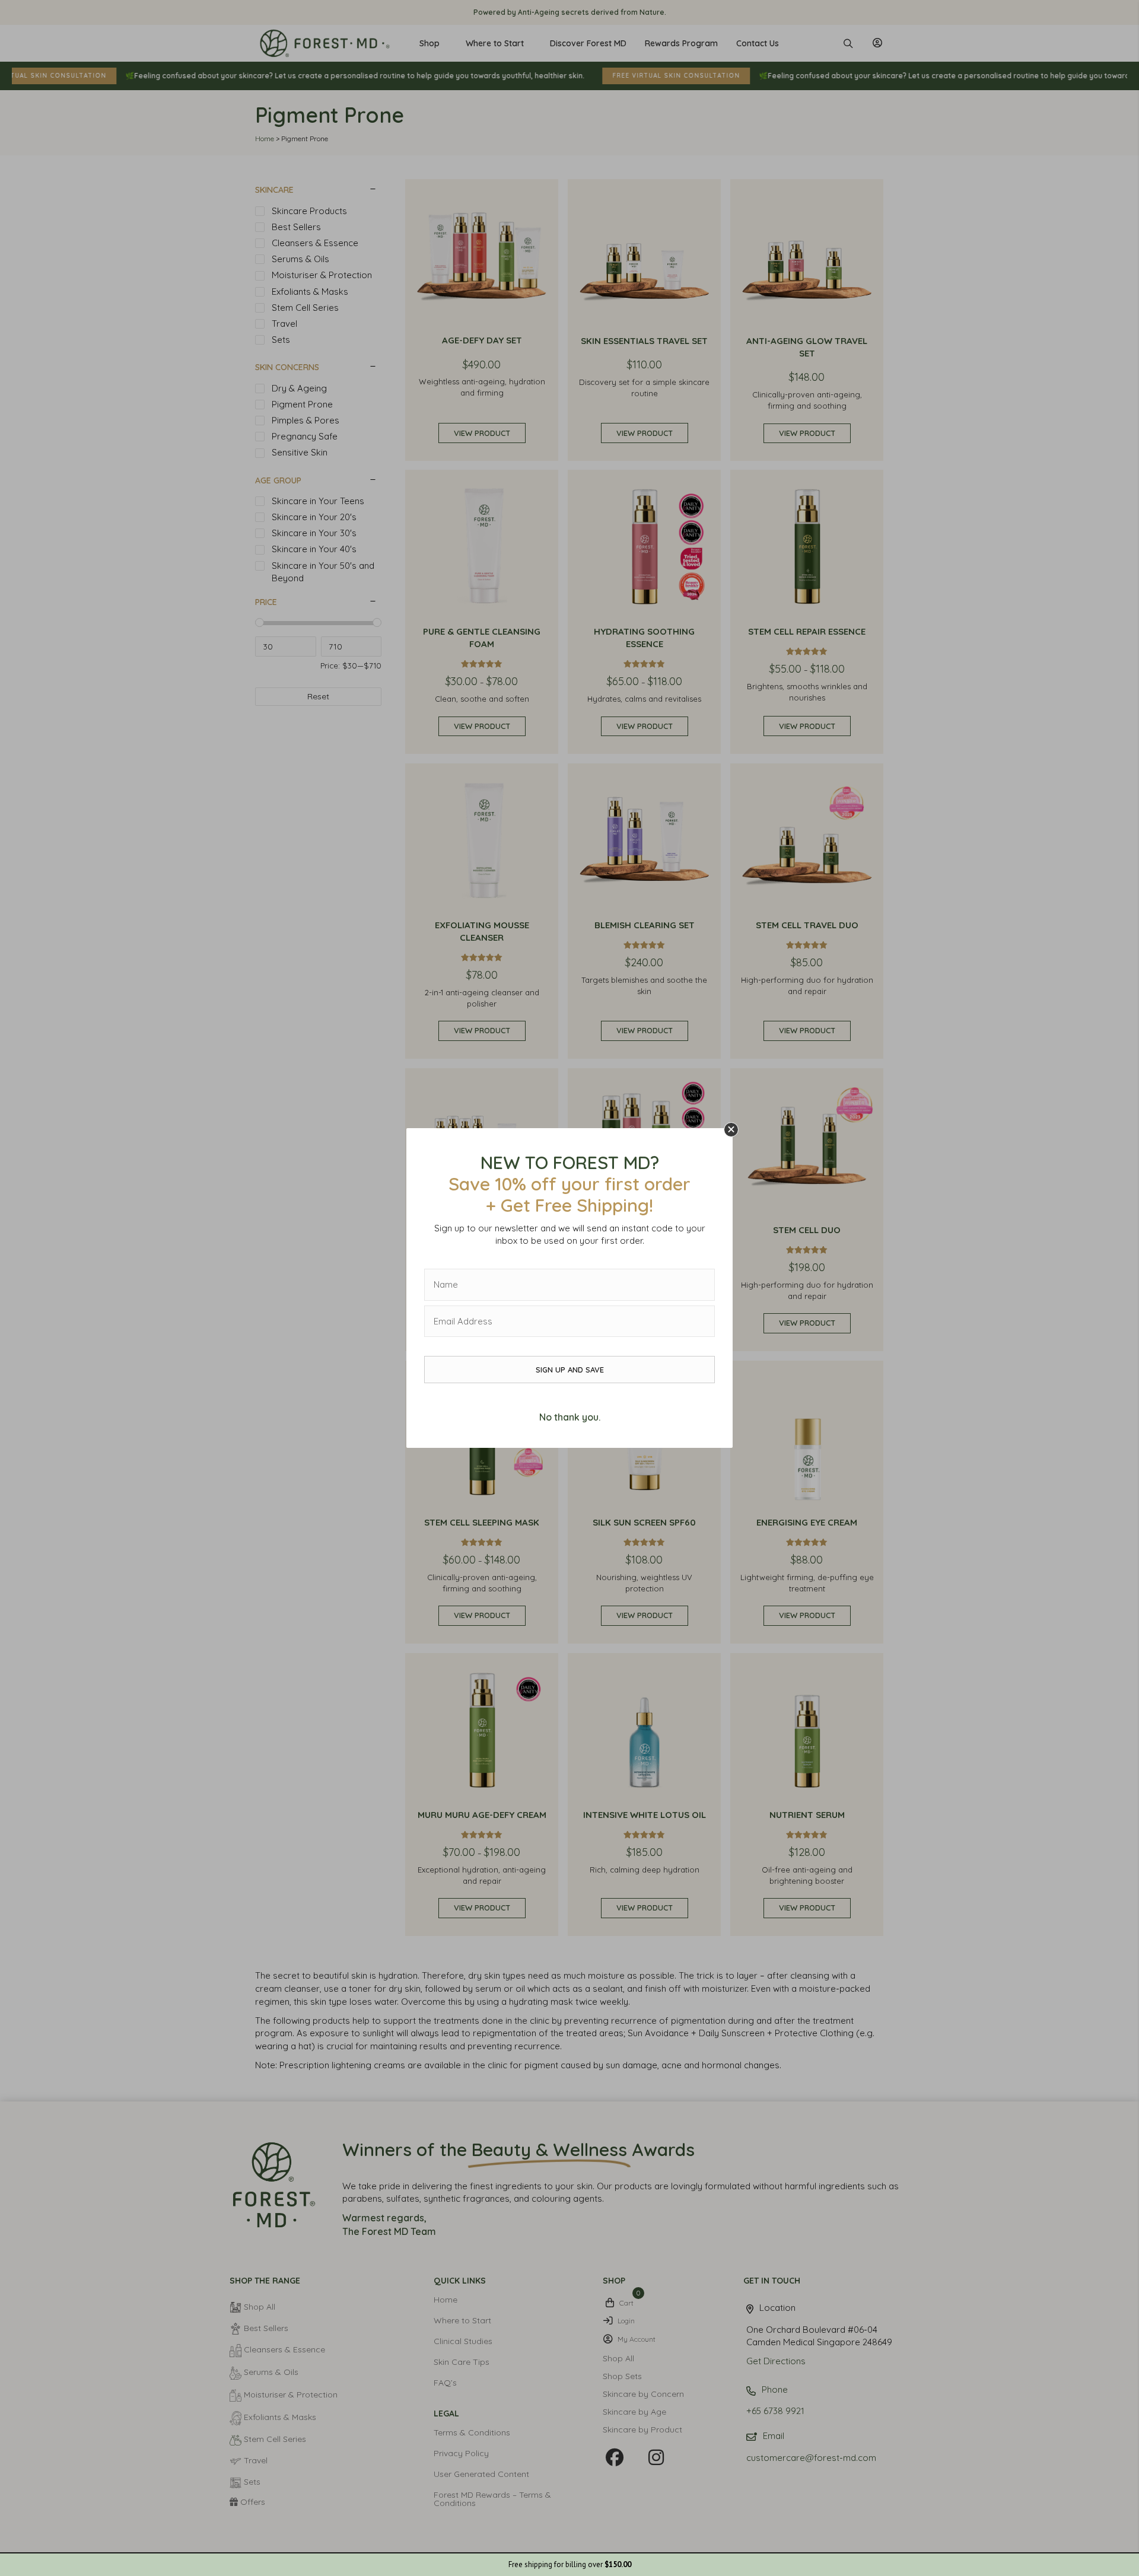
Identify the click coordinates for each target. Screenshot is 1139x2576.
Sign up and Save (570, 1370)
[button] (731, 1130)
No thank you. (570, 1417)
